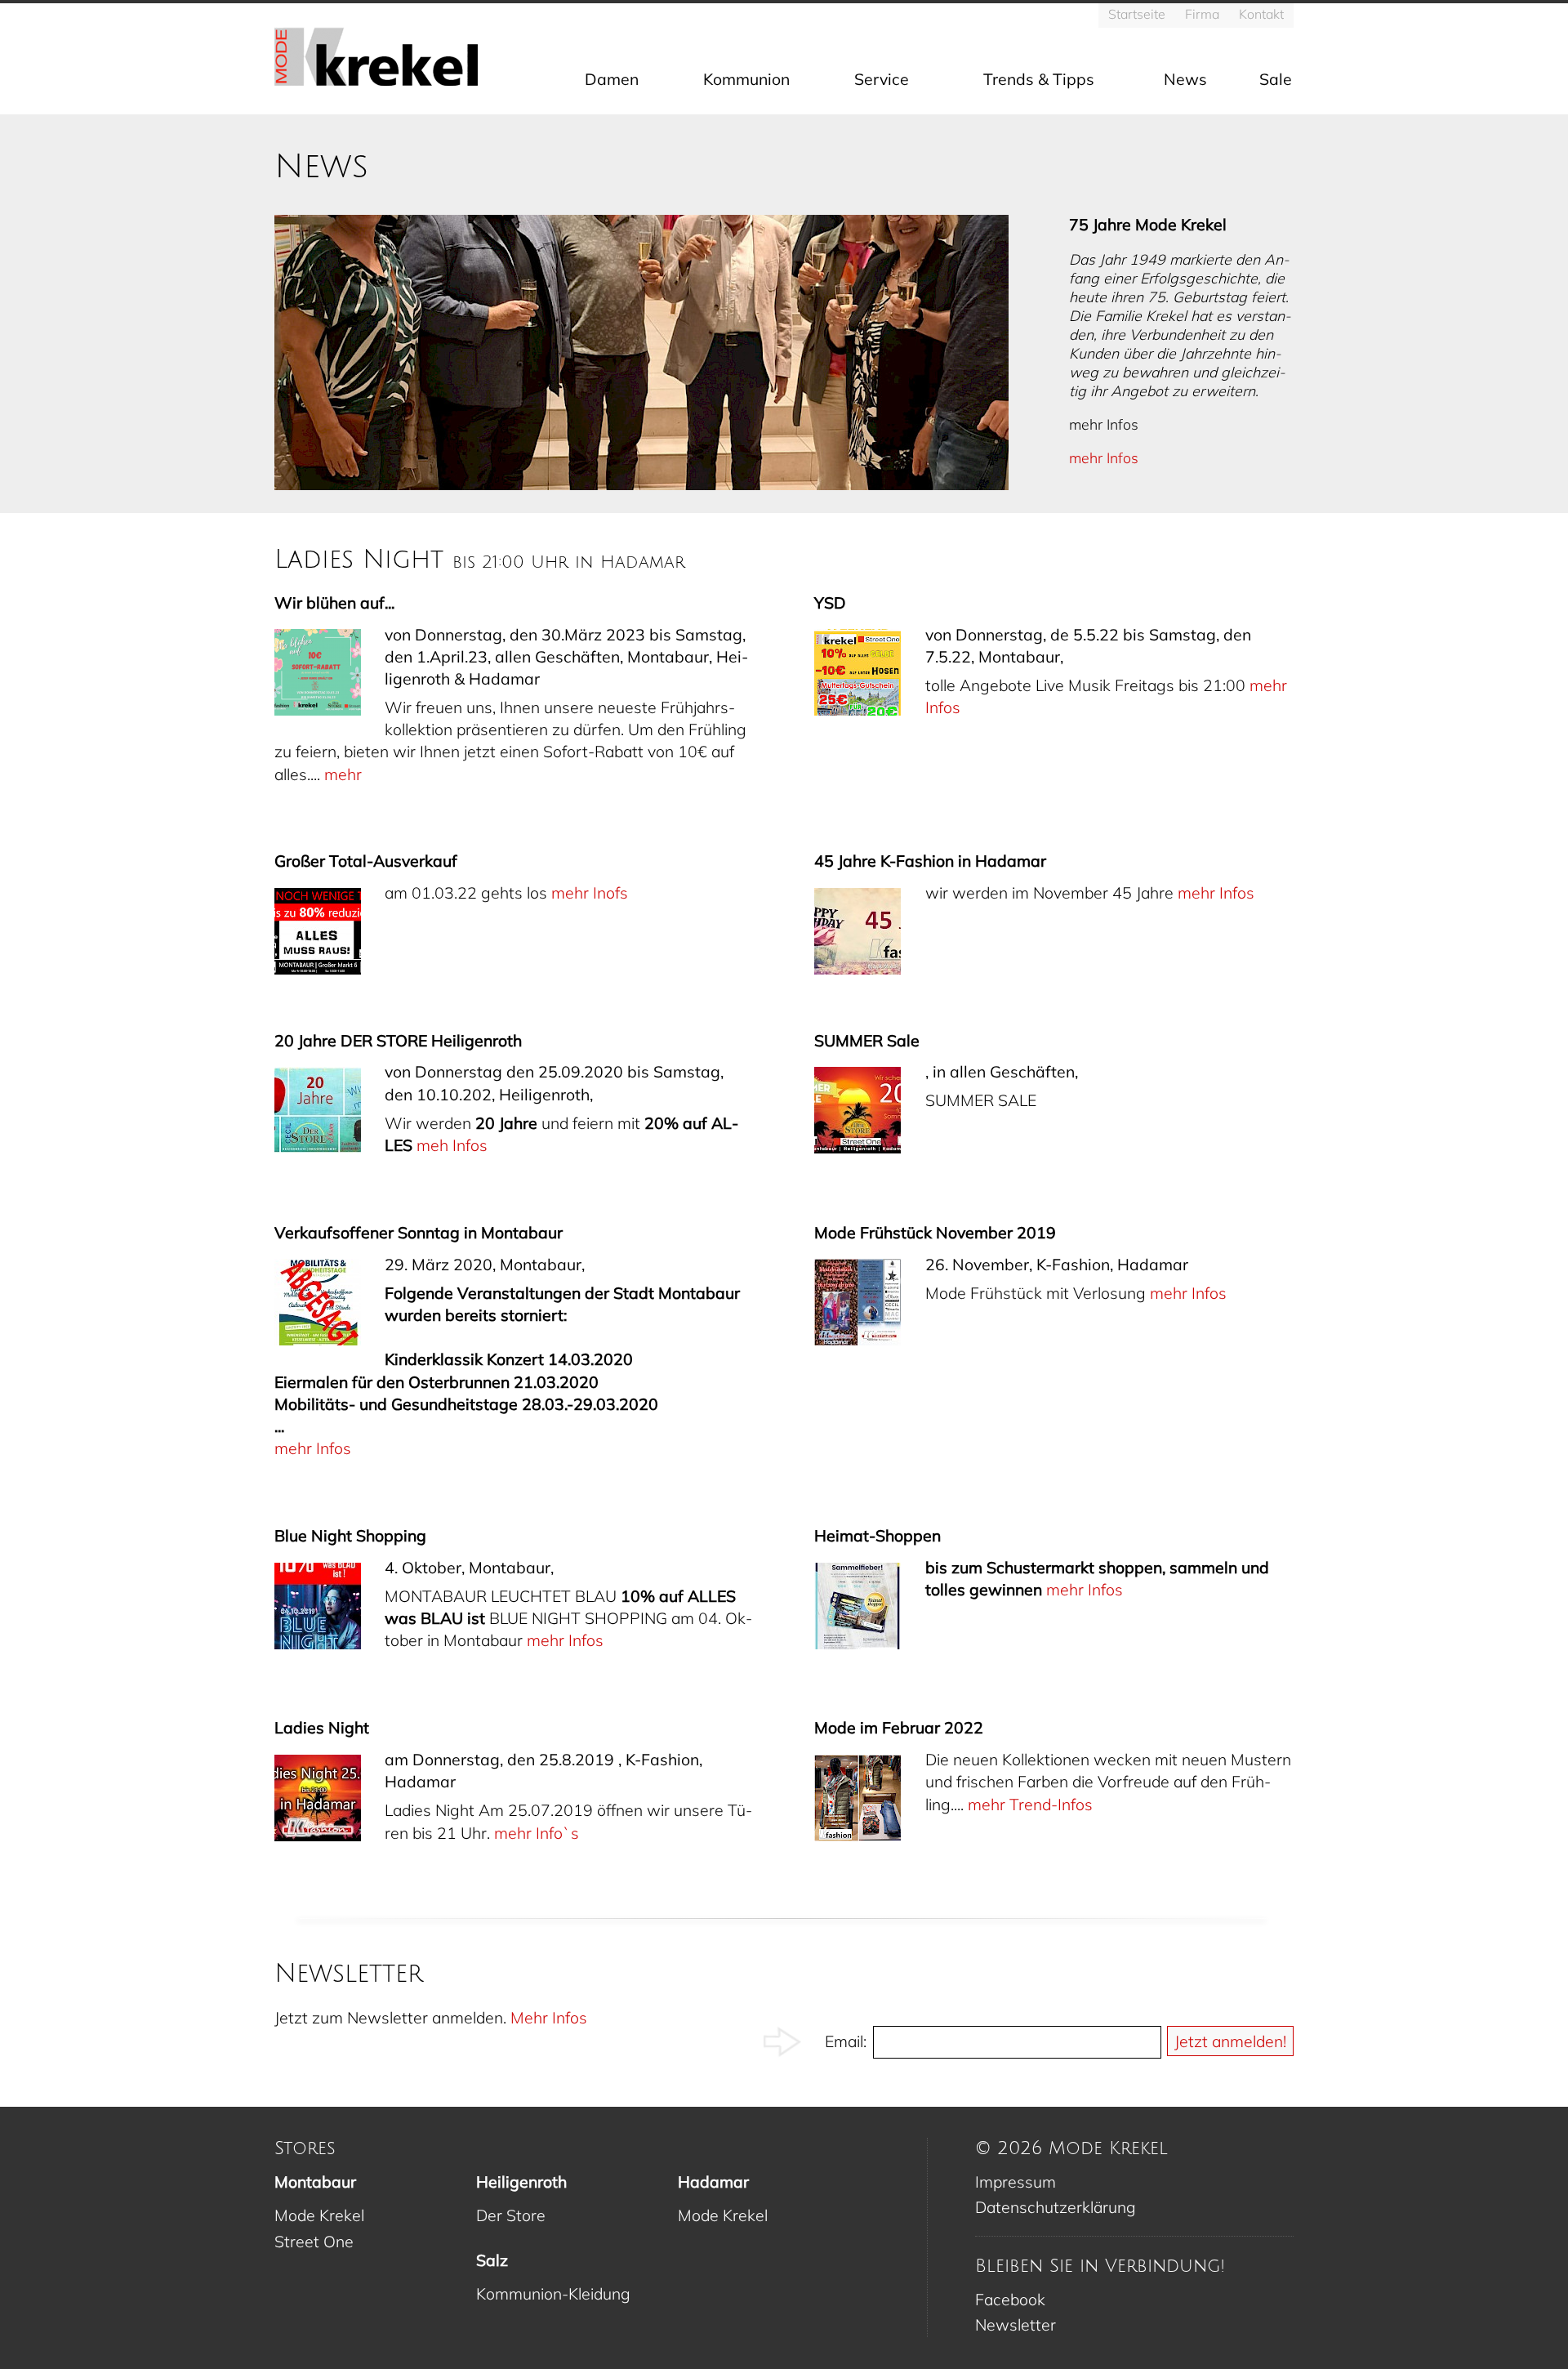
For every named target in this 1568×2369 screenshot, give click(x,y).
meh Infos (452, 1145)
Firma (1202, 14)
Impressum (1016, 2182)
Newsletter (1016, 2324)
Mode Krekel (319, 2215)
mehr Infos (1104, 457)
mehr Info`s (537, 1833)
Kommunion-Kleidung (553, 2293)
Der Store (511, 2215)
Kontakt (1261, 14)
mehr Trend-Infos (1030, 1804)
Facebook (1010, 2299)
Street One (314, 2241)
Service (882, 79)
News (1185, 79)
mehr (343, 774)
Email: (846, 2041)
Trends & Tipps (1039, 79)
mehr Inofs (590, 892)
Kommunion (746, 79)
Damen (612, 79)
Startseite (1137, 14)
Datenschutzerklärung (1056, 2207)
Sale (1276, 79)
